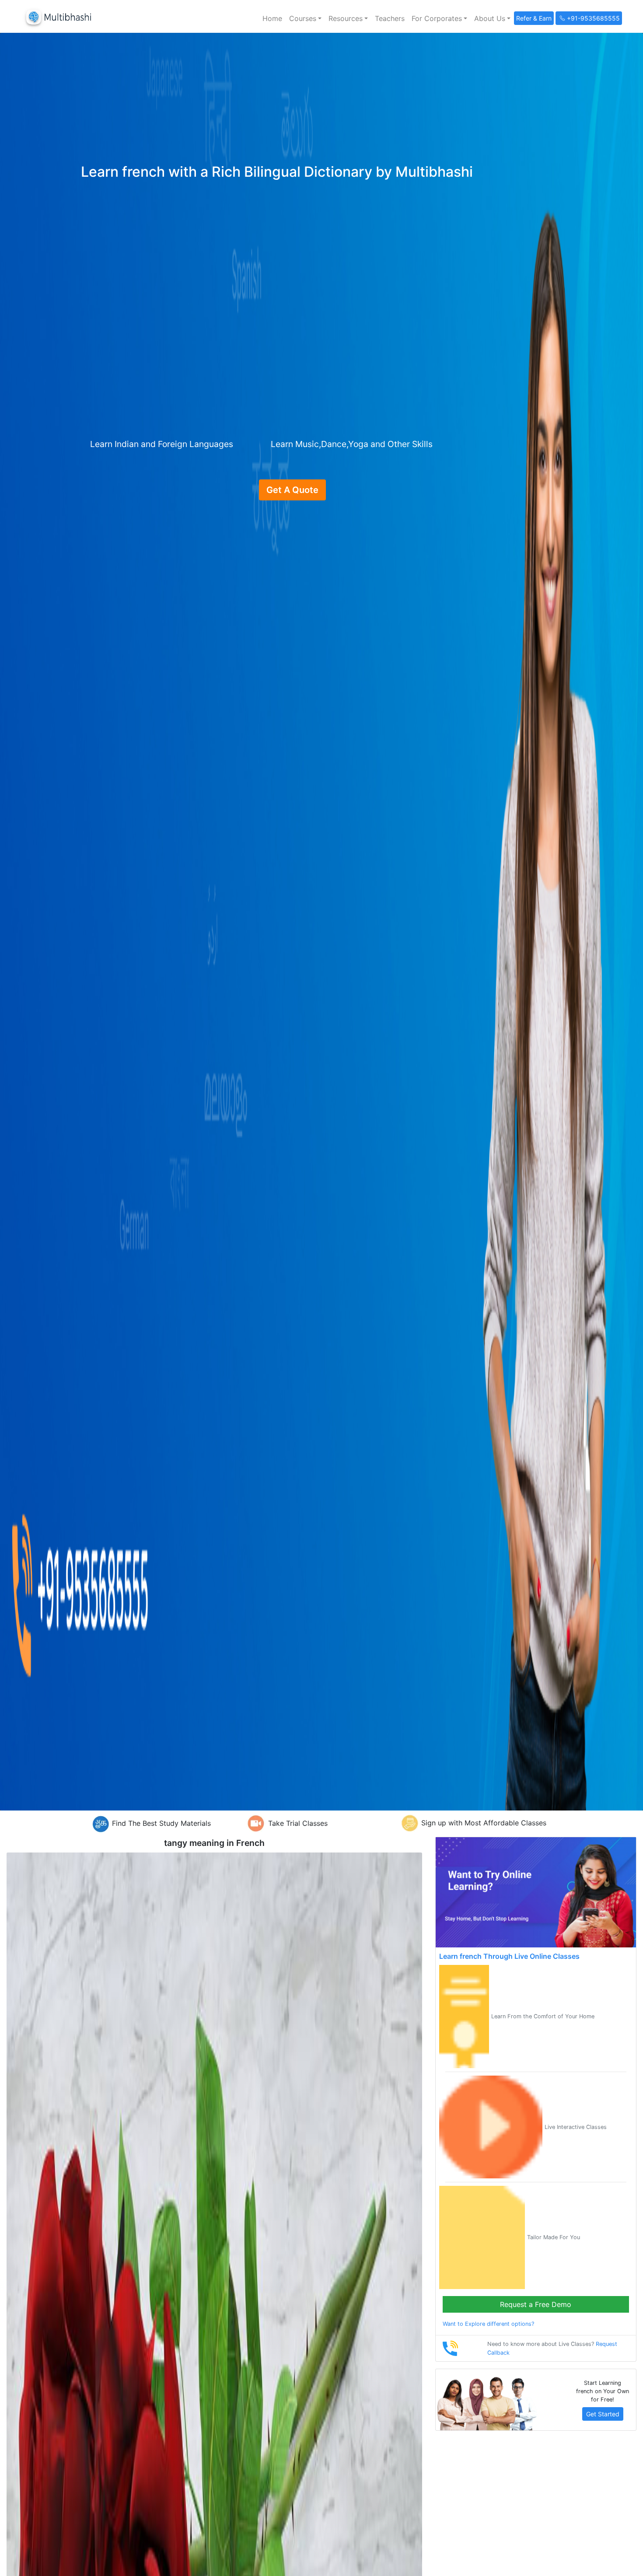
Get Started (603, 2414)
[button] (305, 18)
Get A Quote (292, 490)
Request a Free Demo (536, 2304)
